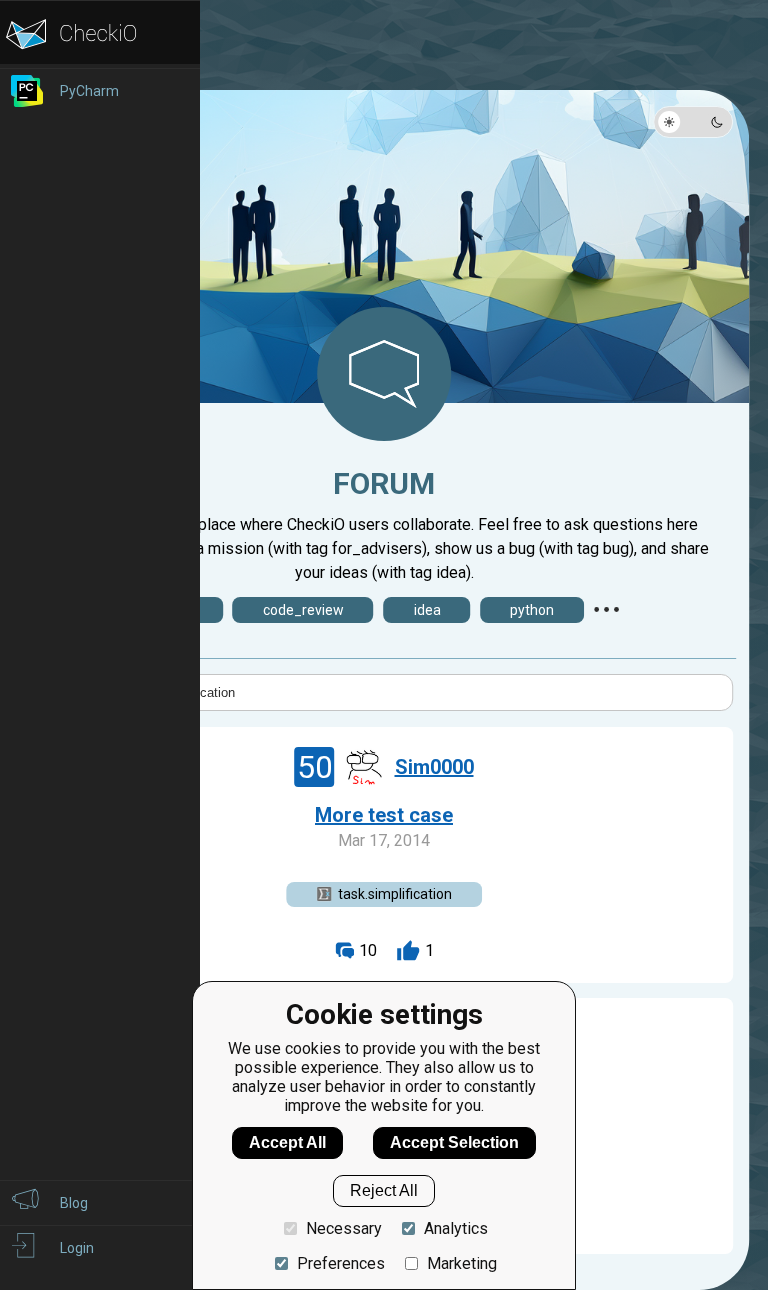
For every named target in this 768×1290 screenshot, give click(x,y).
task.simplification (395, 894)
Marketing (462, 1263)
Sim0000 (434, 767)
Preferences (341, 1263)
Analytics (456, 1228)
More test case (384, 815)
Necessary (344, 1228)
